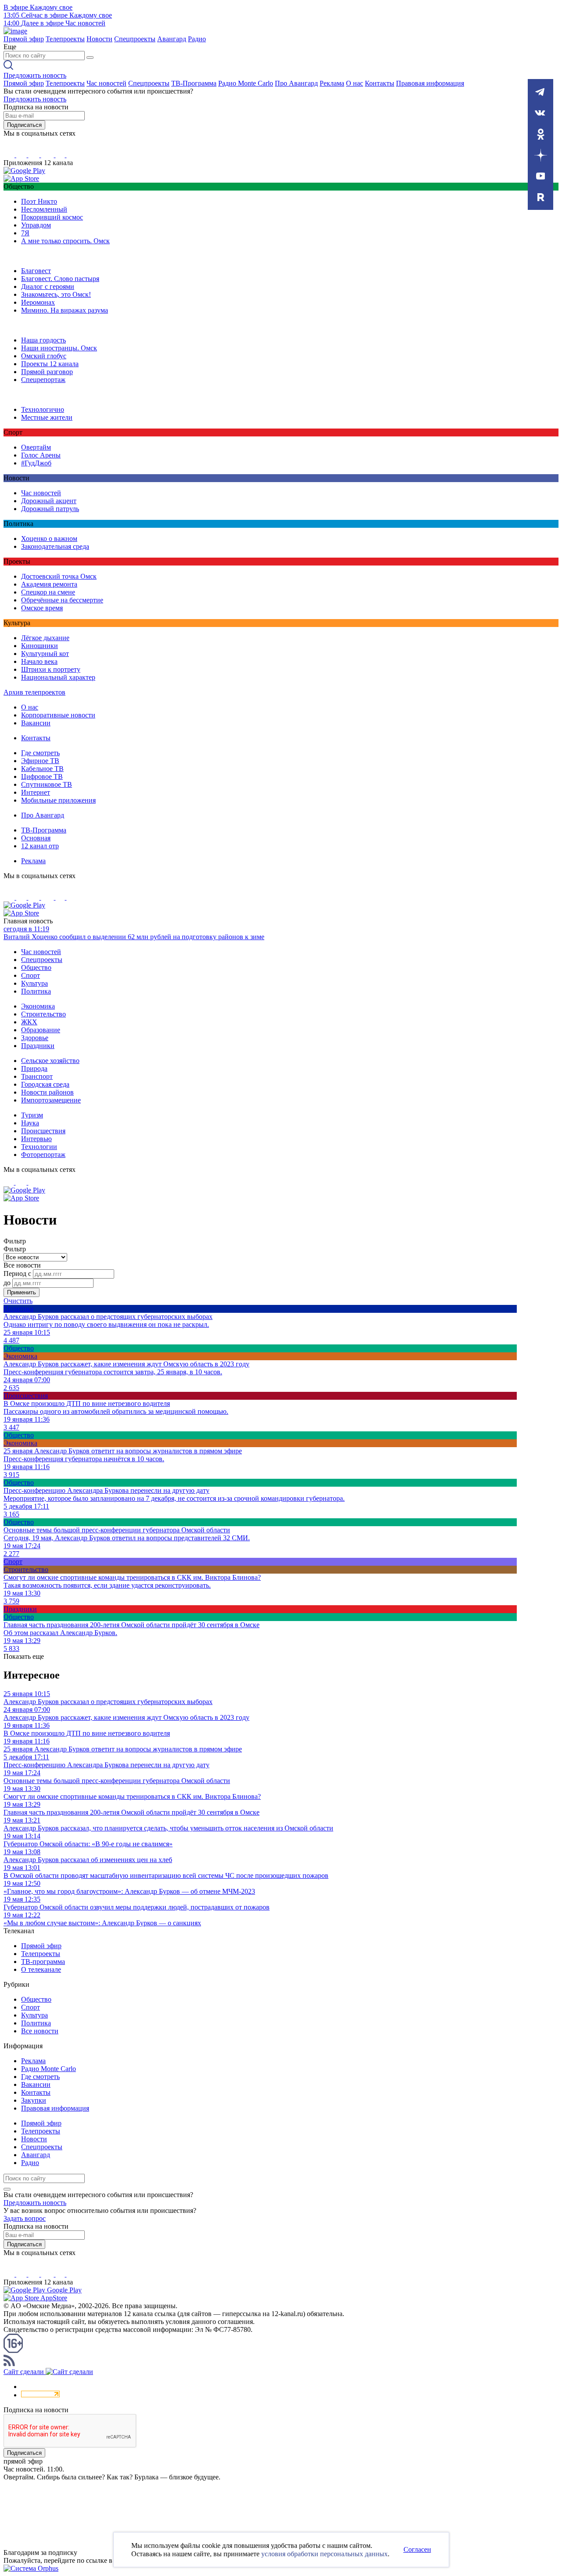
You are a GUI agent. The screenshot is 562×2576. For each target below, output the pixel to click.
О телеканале (41, 1969)
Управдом (36, 225)
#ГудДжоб (36, 463)
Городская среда (45, 1084)
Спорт (31, 975)
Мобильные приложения (58, 800)
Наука (30, 1123)
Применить (22, 1292)
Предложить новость (35, 75)
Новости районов (47, 1092)
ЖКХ (29, 1022)
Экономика (38, 1006)
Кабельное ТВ (42, 769)
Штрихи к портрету (51, 669)
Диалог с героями (48, 286)
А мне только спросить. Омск (65, 241)
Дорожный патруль (50, 509)
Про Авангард (296, 83)
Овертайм (36, 447)
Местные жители (47, 417)
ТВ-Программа (194, 83)
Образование (41, 1030)
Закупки (34, 2100)
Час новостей (106, 83)
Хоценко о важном (49, 539)
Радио (197, 39)
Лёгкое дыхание (45, 638)
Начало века (39, 661)
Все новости (40, 2031)
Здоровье (35, 1038)
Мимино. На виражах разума (65, 310)
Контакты (380, 83)
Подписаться (24, 125)
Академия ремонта (49, 584)
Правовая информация (430, 83)
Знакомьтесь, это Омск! (56, 294)
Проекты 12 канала (50, 364)
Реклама (332, 83)
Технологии (39, 1147)
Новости (99, 39)
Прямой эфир (24, 39)
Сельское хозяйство (50, 1061)
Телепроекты (65, 39)
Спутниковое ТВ (47, 784)
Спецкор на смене (48, 592)
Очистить (18, 1301)
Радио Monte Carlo (246, 83)
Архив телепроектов (34, 692)
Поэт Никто (39, 201)
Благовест (36, 271)
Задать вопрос (25, 2218)
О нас (355, 83)
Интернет (36, 792)
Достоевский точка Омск (59, 576)
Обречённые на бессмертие (62, 600)
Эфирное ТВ (40, 761)
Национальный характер (58, 677)
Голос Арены (41, 455)
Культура (34, 983)
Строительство (43, 1014)
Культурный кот (45, 654)
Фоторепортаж (43, 1155)
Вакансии (36, 723)
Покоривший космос (52, 217)
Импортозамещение (51, 1100)
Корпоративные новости (58, 715)
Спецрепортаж (43, 380)
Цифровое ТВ (42, 776)
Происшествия (43, 1131)
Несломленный (44, 209)
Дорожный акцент (49, 501)
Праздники (38, 1046)
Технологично (43, 409)
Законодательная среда (55, 546)
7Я (25, 233)
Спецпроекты (135, 39)
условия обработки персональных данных (324, 2554)
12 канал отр (40, 846)
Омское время (42, 608)
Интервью (36, 1139)
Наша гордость (43, 340)
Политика (36, 991)
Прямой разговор (47, 372)
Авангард (172, 39)
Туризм (32, 1115)
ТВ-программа (43, 1962)
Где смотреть (40, 753)
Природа (34, 1068)
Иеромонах (38, 302)
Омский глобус (44, 356)
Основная (36, 838)
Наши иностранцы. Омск (59, 348)
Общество (36, 967)
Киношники (40, 646)
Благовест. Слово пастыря (60, 279)
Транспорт (37, 1076)
